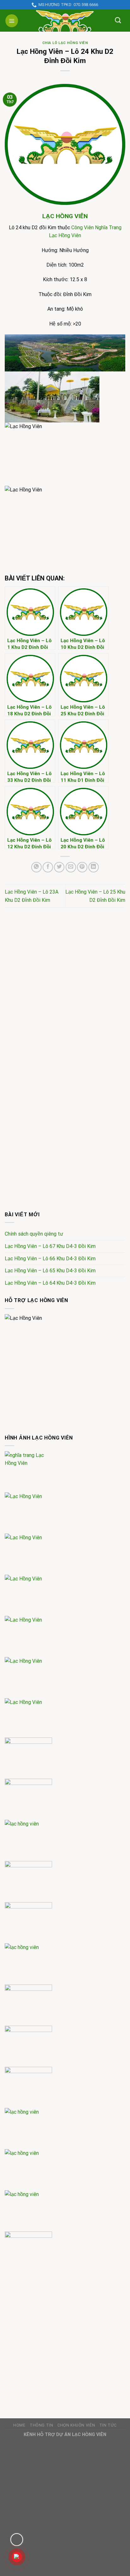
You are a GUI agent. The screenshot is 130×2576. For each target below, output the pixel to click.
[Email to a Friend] (71, 867)
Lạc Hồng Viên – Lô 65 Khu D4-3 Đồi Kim (50, 1271)
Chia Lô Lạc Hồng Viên (65, 43)
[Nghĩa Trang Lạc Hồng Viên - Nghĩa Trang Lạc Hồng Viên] (65, 21)
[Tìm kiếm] (118, 20)
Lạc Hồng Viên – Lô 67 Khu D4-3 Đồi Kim (50, 1246)
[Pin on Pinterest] (82, 867)
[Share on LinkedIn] (94, 867)
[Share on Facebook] (48, 867)
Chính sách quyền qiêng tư (34, 1234)
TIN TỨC (108, 2425)
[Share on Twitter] (59, 867)
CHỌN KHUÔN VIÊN (76, 2425)
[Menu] (12, 21)
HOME (19, 2425)
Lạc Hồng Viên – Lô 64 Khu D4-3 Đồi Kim (50, 1283)
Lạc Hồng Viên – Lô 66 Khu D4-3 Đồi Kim (50, 1259)
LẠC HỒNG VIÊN (65, 216)
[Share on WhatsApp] (36, 867)
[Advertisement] (65, 985)
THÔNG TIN (41, 2425)
